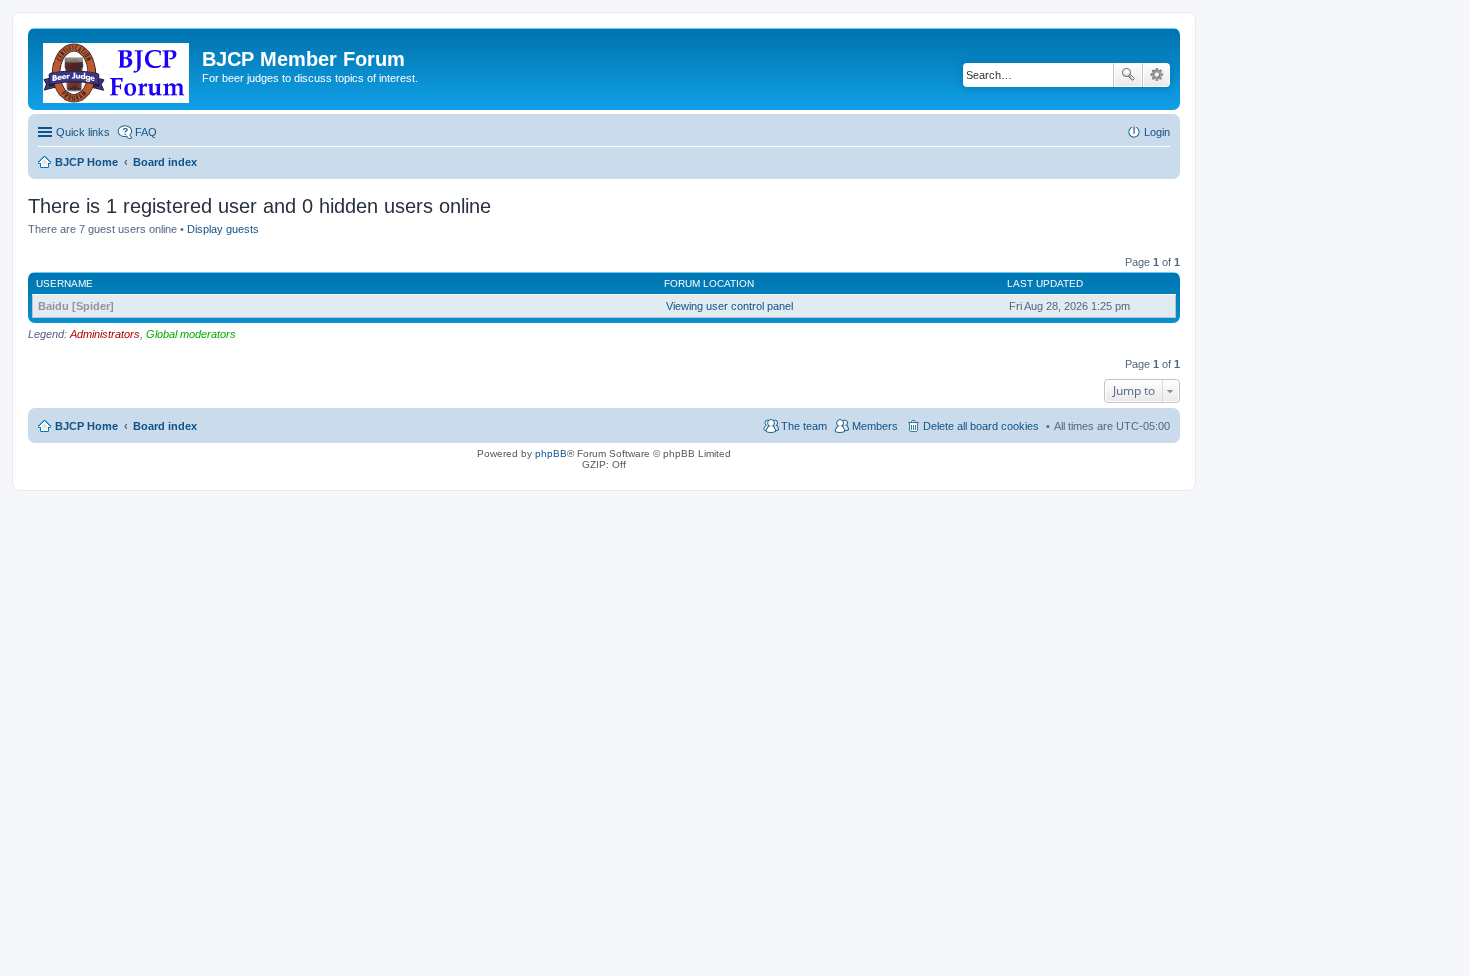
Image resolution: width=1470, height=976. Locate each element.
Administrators (105, 334)
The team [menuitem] (804, 426)
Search (1128, 75)
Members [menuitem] (875, 426)
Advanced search (1156, 75)
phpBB (551, 453)
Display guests (223, 229)
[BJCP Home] (117, 69)
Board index (165, 426)
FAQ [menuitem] (146, 132)
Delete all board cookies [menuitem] (981, 426)
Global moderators (191, 334)
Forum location (709, 283)
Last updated (1045, 283)
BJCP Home (86, 426)
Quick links (83, 132)
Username (64, 283)
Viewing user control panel (729, 306)
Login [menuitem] (1157, 132)
